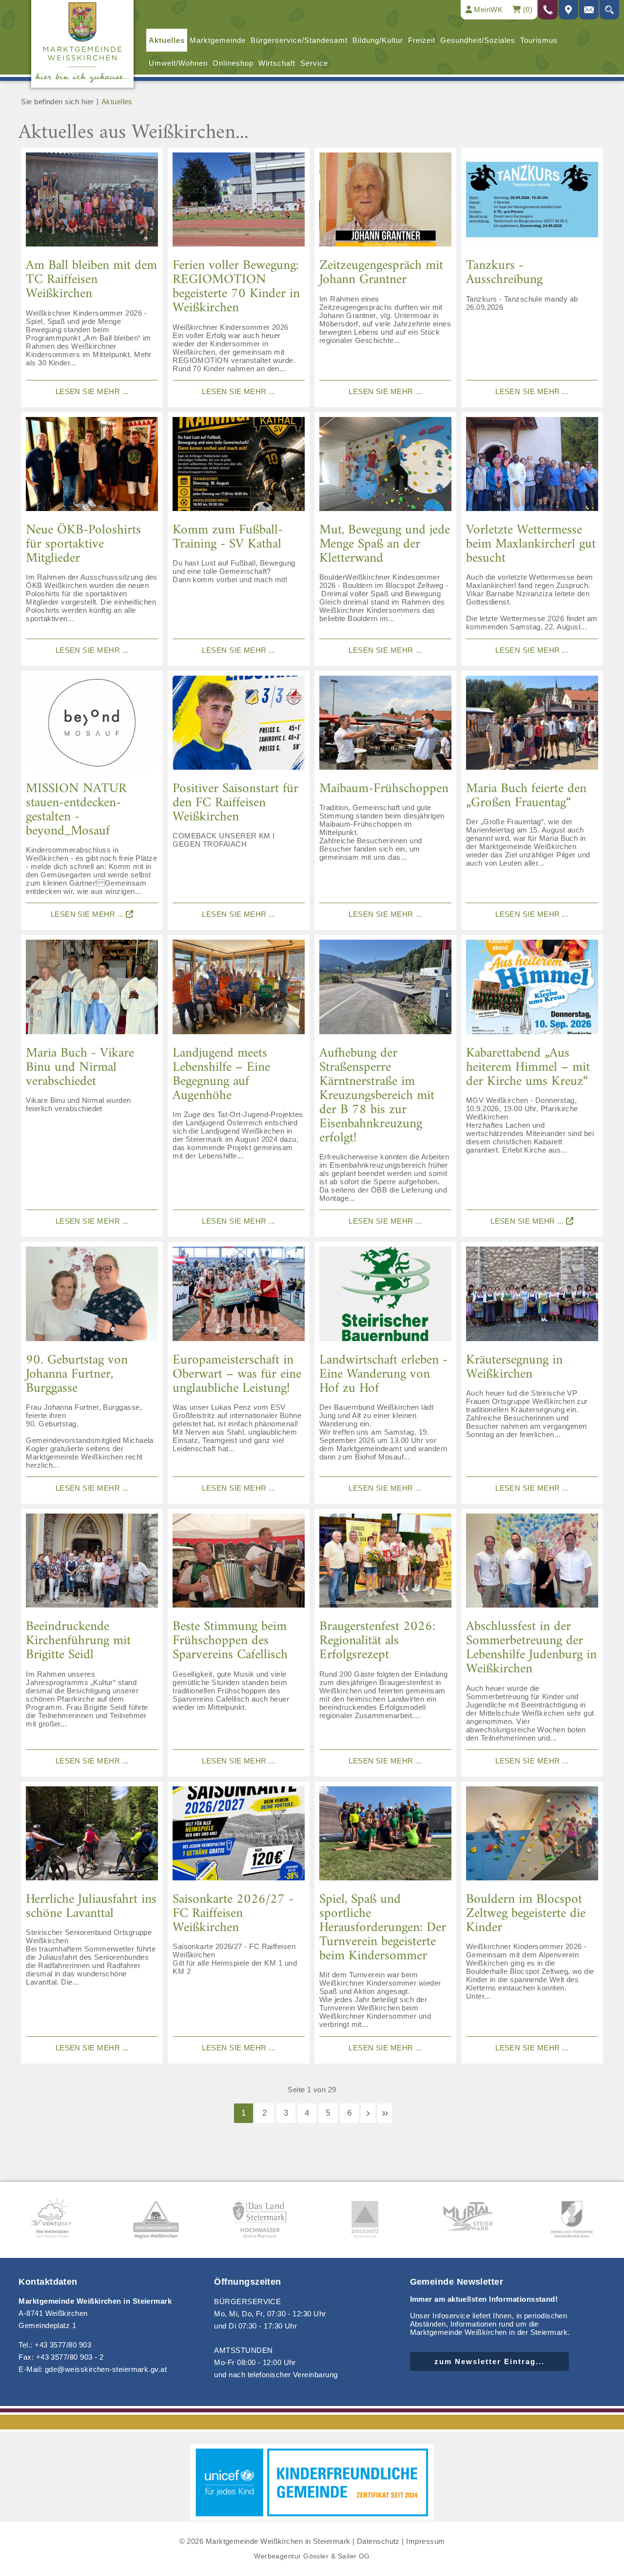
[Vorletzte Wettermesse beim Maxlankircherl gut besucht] (532, 468)
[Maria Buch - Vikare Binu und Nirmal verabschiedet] (92, 990)
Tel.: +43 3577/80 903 (55, 2345)
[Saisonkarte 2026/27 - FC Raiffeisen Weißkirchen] (239, 1837)
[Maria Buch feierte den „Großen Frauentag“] (532, 726)
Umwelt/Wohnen (178, 63)
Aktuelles (167, 40)
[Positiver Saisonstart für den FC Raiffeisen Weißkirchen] (239, 726)
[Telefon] (548, 10)
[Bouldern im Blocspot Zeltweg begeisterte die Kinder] (532, 1837)
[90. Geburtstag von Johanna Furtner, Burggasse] (92, 1297)
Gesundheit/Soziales (478, 40)
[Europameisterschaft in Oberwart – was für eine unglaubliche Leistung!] (239, 1297)
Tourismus (539, 40)
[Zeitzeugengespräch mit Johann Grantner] (385, 203)
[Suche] (609, 10)
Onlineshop (233, 63)
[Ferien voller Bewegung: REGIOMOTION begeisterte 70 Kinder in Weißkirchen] (239, 203)
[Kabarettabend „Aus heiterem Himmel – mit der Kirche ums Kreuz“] (532, 990)
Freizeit (422, 40)
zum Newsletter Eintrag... (489, 2361)
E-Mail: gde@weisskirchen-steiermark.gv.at (93, 2369)
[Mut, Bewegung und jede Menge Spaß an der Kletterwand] (385, 468)
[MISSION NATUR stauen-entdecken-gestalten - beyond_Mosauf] (92, 726)
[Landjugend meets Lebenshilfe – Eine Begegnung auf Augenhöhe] (239, 990)
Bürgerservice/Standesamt (299, 40)
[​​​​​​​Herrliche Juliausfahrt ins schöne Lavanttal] (92, 1837)
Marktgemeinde (218, 40)
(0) (526, 9)
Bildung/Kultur (378, 40)
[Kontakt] (589, 10)
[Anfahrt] (568, 10)
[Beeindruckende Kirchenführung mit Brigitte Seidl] (92, 1564)
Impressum (425, 2541)
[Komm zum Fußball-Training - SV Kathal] (239, 468)
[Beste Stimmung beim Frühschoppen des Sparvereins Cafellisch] (239, 1564)
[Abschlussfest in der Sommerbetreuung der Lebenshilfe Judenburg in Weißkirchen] (532, 1564)
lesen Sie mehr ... (92, 391)
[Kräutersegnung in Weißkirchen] (532, 1297)
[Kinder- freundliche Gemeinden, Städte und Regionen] (312, 2518)
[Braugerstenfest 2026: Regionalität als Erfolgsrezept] (385, 1564)
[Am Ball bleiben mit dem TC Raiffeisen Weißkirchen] (92, 203)
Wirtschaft (277, 63)
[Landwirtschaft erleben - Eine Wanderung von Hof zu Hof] (385, 1297)
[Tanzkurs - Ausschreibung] (532, 203)
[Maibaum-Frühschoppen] (385, 726)
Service (314, 63)
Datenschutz (378, 2541)
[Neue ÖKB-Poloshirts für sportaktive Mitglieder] (92, 468)
